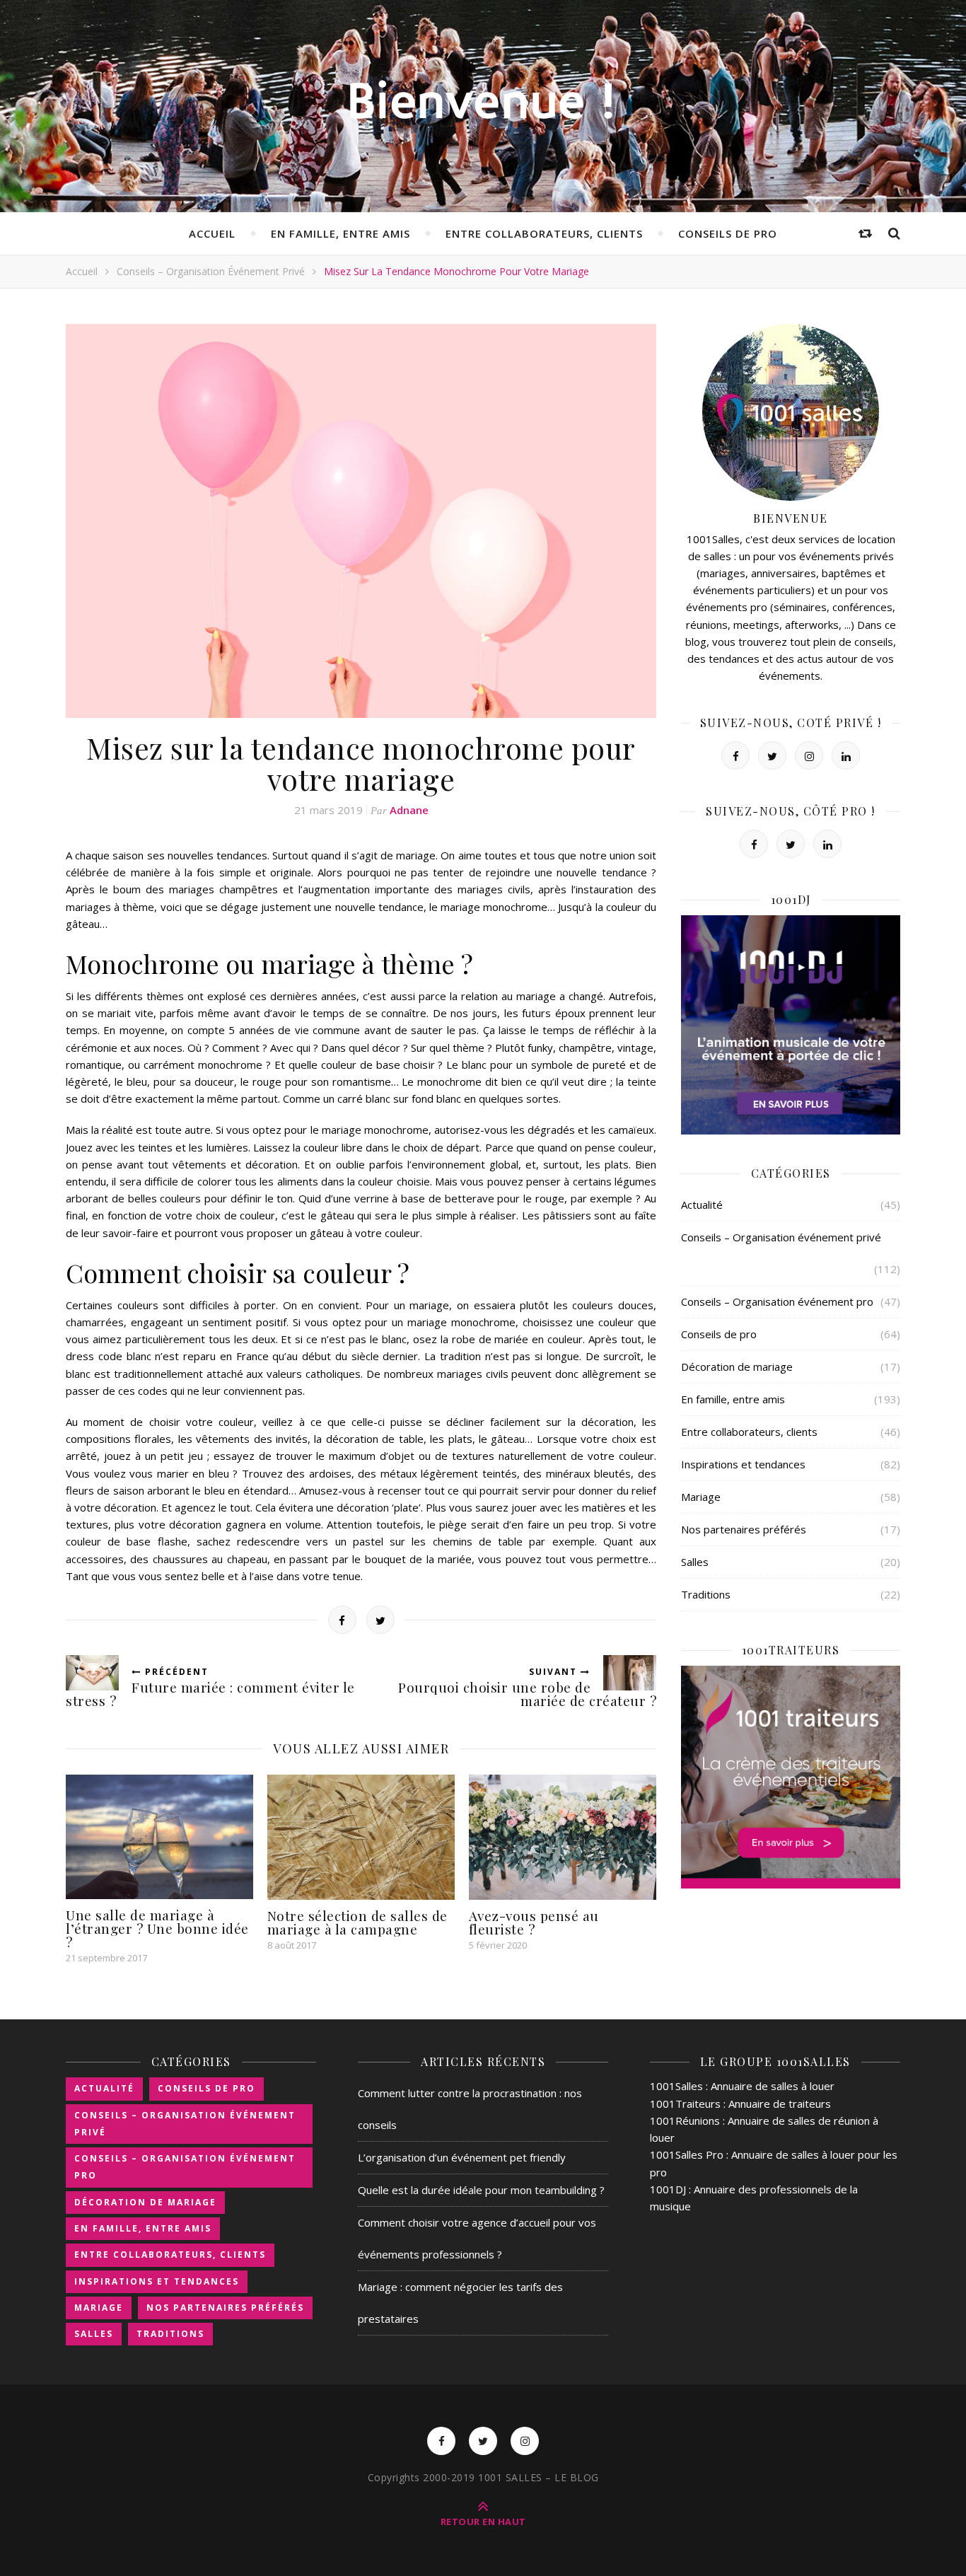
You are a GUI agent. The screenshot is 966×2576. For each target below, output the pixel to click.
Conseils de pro (728, 233)
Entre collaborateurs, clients (544, 233)
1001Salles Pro (687, 2154)
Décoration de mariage (737, 1367)
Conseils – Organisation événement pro (777, 1301)
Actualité (702, 1205)
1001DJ (668, 2189)
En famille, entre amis (341, 233)
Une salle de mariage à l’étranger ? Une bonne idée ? (157, 1928)
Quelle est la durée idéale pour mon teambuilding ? (481, 2190)
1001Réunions (685, 2120)
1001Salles (676, 2086)
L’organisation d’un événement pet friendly (462, 2157)
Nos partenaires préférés (744, 1529)
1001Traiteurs (685, 2104)
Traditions (706, 1594)
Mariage (701, 1497)
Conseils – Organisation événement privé (211, 271)
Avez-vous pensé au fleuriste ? (534, 1922)
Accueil (212, 233)
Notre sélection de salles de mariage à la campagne (357, 1922)
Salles (695, 1562)
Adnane (409, 810)
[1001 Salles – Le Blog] (483, 104)
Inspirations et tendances (743, 1464)
